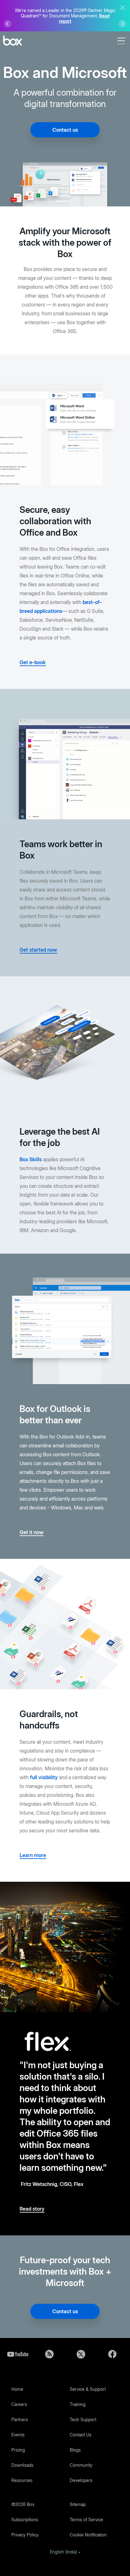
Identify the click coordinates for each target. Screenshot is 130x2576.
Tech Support (83, 2419)
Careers (19, 2404)
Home (17, 2389)
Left (8, 24)
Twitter (81, 2354)
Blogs (75, 2450)
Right (122, 24)
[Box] (12, 41)
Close (122, 8)
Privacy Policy (25, 2535)
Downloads (22, 2465)
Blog (49, 2354)
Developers (81, 2480)
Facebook (112, 2354)
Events (18, 2435)
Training (78, 2404)
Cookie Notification (88, 2535)
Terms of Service (86, 2519)
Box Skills (31, 1159)
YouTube (18, 2354)
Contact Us (81, 2435)
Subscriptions (25, 2519)
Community (81, 2465)
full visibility (44, 1777)
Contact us (65, 130)
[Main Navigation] (122, 41)
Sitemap (78, 2504)
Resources (22, 2480)
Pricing (18, 2450)
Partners (20, 2419)
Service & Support (88, 2389)
